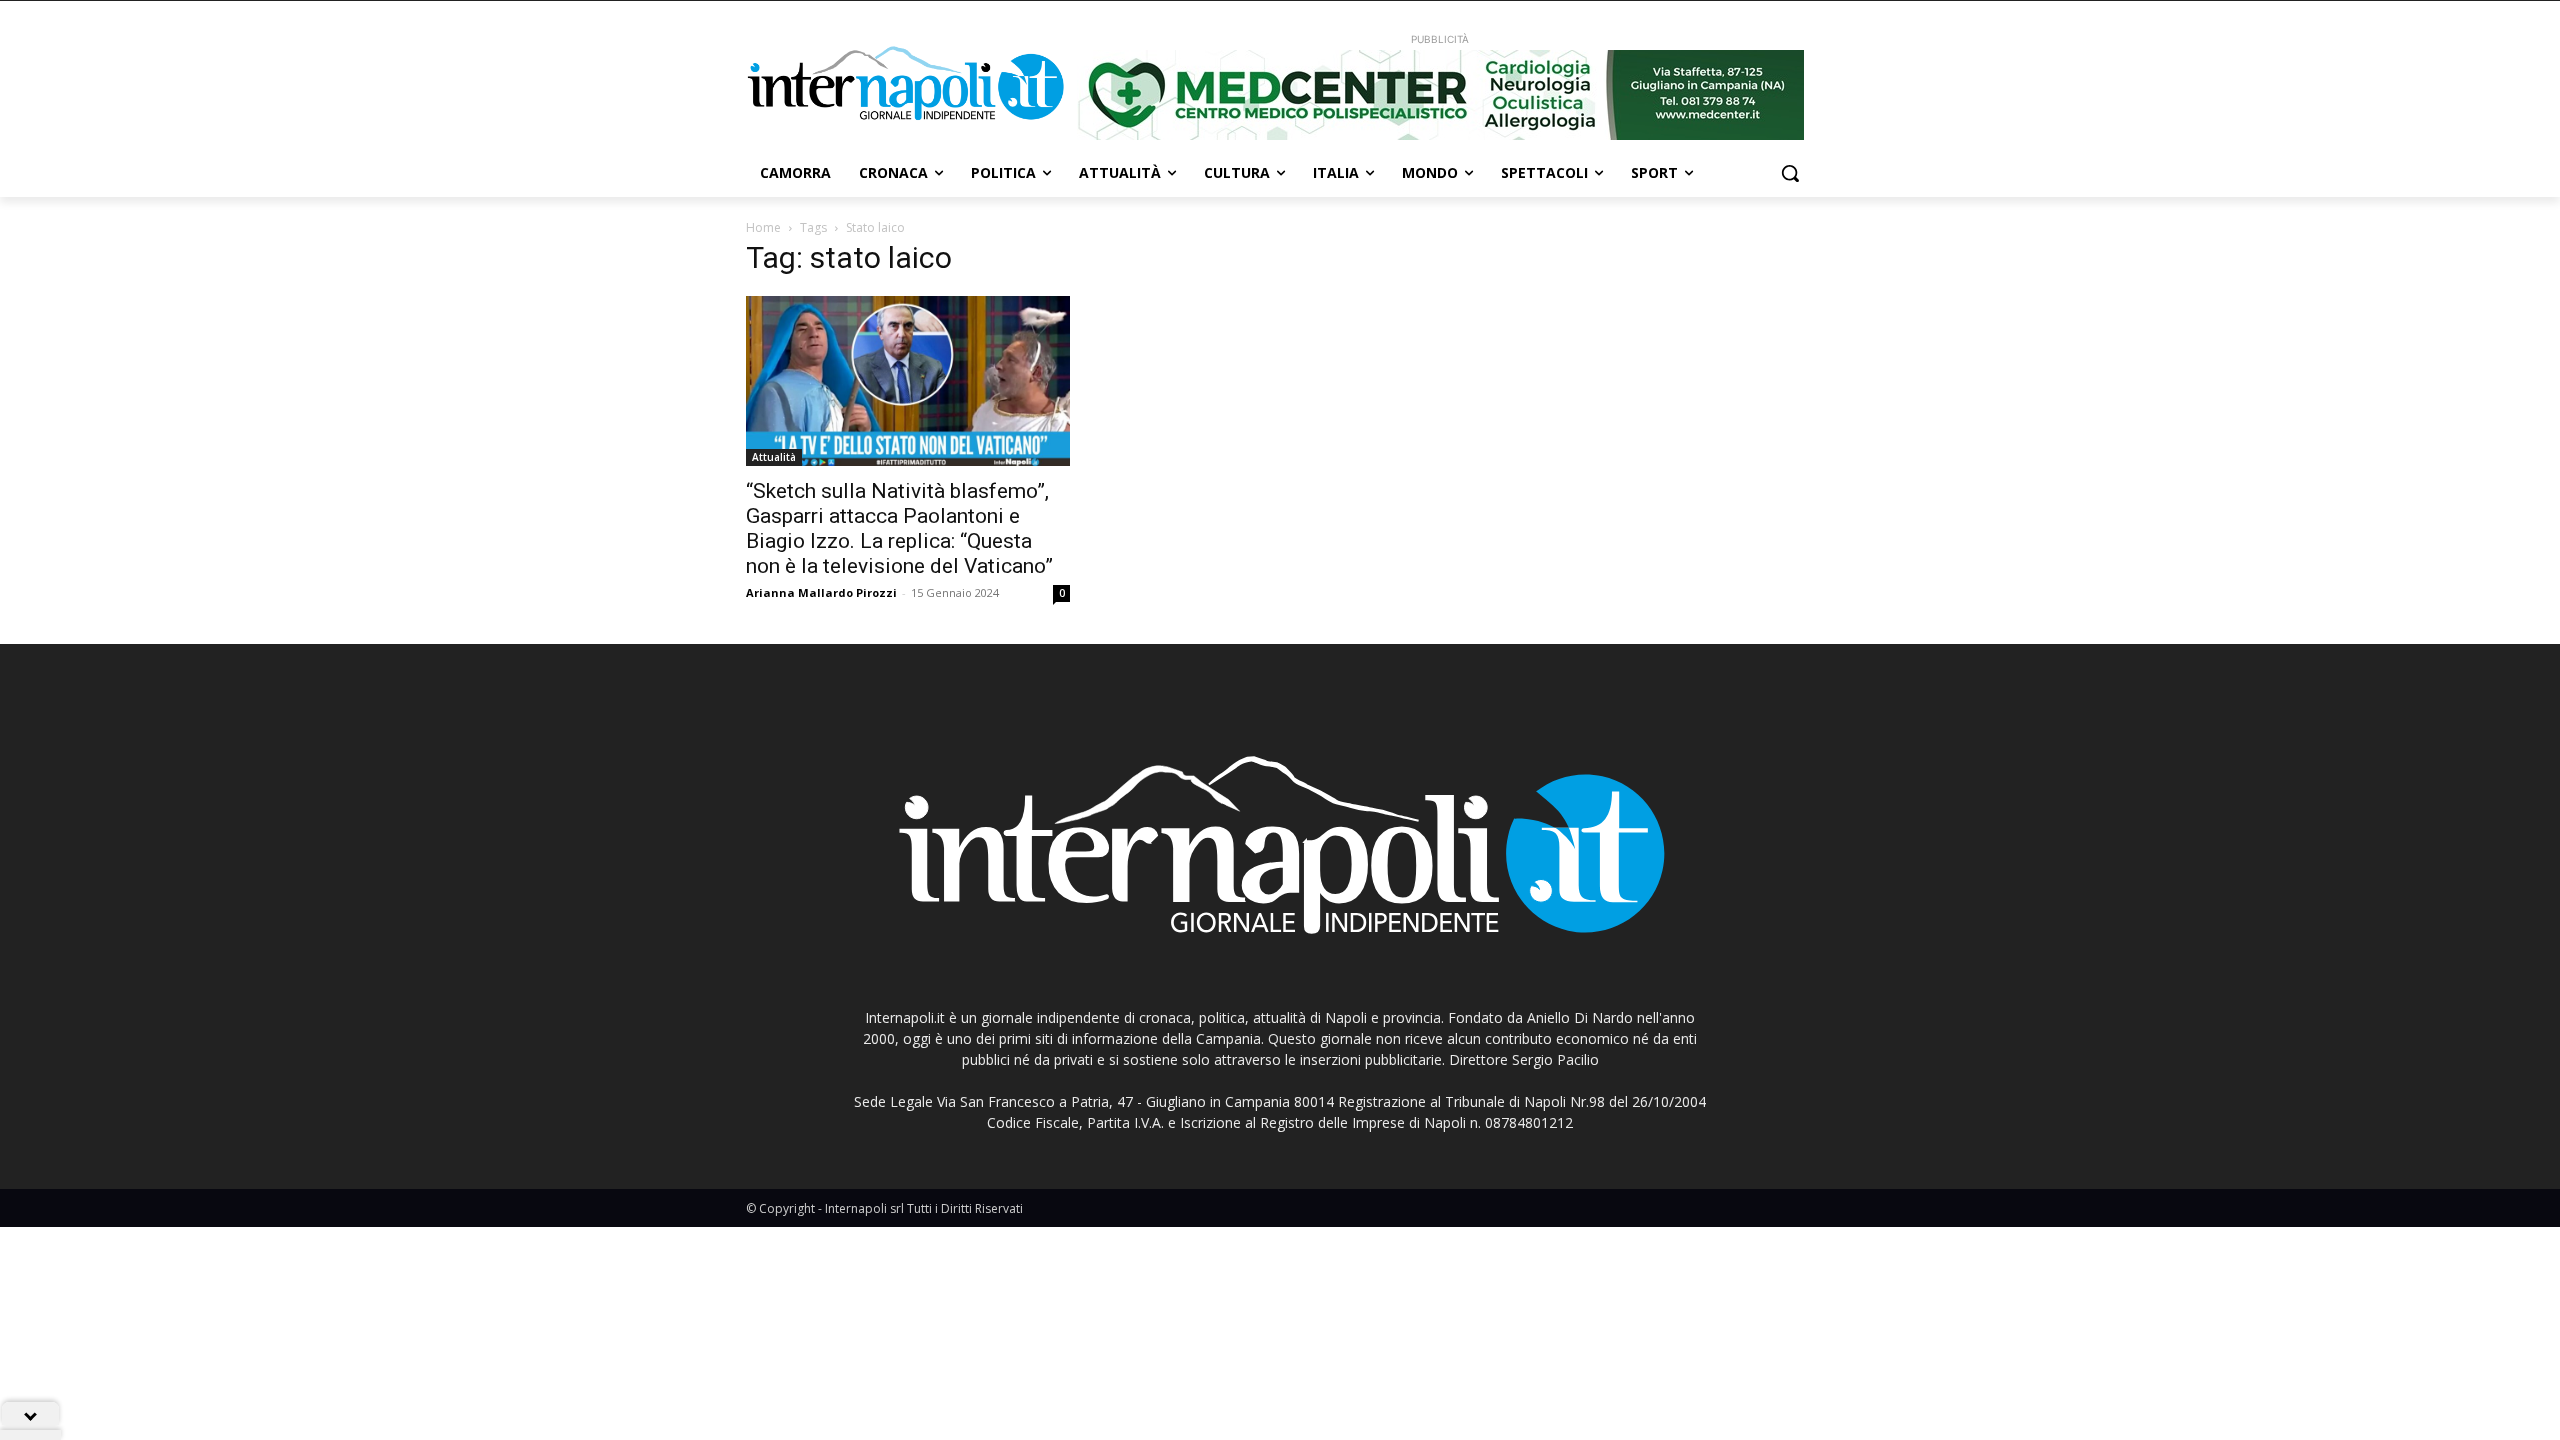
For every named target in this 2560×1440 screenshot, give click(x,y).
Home (763, 227)
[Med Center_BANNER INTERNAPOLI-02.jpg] (1440, 95)
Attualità (774, 457)
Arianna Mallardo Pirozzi (821, 592)
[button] (1790, 173)
